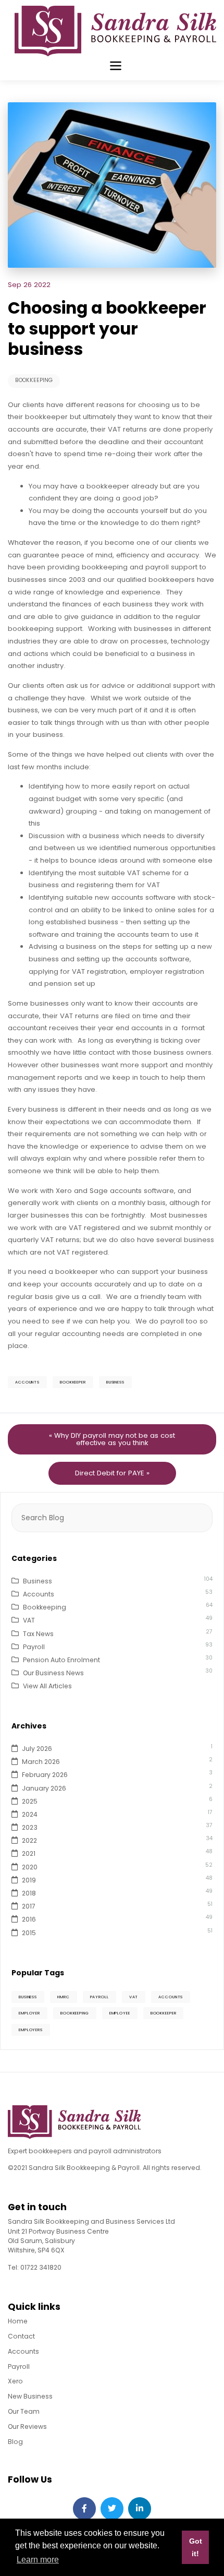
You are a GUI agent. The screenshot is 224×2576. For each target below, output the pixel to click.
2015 (29, 1933)
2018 (29, 1893)
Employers (31, 2030)
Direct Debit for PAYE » (112, 1473)
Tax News (38, 1634)
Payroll (34, 1647)
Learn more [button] (38, 2560)
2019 (29, 1880)
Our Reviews (27, 2426)
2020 (30, 1867)
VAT (29, 1620)
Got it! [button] (196, 2547)
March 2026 (41, 1762)
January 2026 (44, 1788)
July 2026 (37, 1749)
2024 (30, 1814)
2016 (29, 1919)
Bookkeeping (34, 380)
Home (18, 2321)
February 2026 (45, 1775)
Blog (15, 2442)
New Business (30, 2396)
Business (115, 1382)
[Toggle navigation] (115, 65)
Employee (120, 2013)
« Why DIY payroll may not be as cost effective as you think (112, 1439)
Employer (29, 2013)
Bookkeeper (73, 1382)
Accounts (27, 1382)
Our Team (24, 2411)
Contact (21, 2336)
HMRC (64, 1997)
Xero (15, 2381)
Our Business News (53, 1673)
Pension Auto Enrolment (61, 1660)
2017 (29, 1906)
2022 (29, 1840)
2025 (30, 1801)
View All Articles (47, 1686)
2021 (29, 1853)
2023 (30, 1827)
